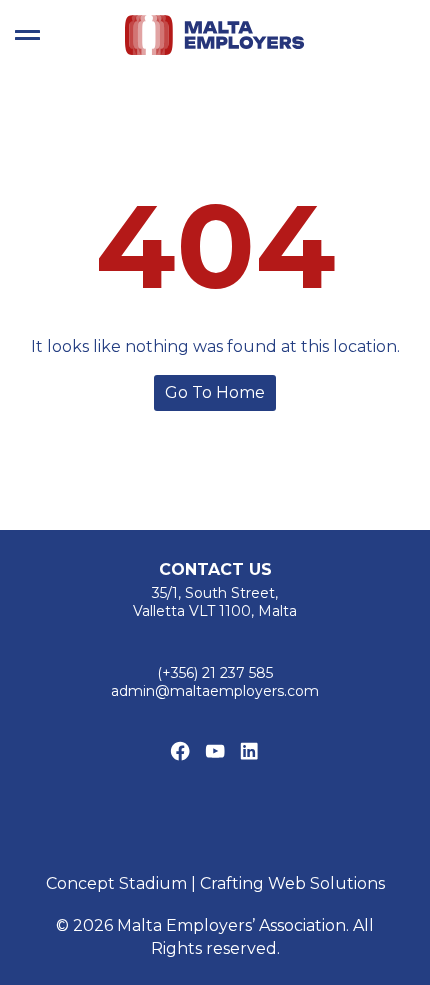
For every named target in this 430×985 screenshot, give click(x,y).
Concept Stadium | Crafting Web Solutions (215, 883)
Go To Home (215, 392)
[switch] (27, 35)
